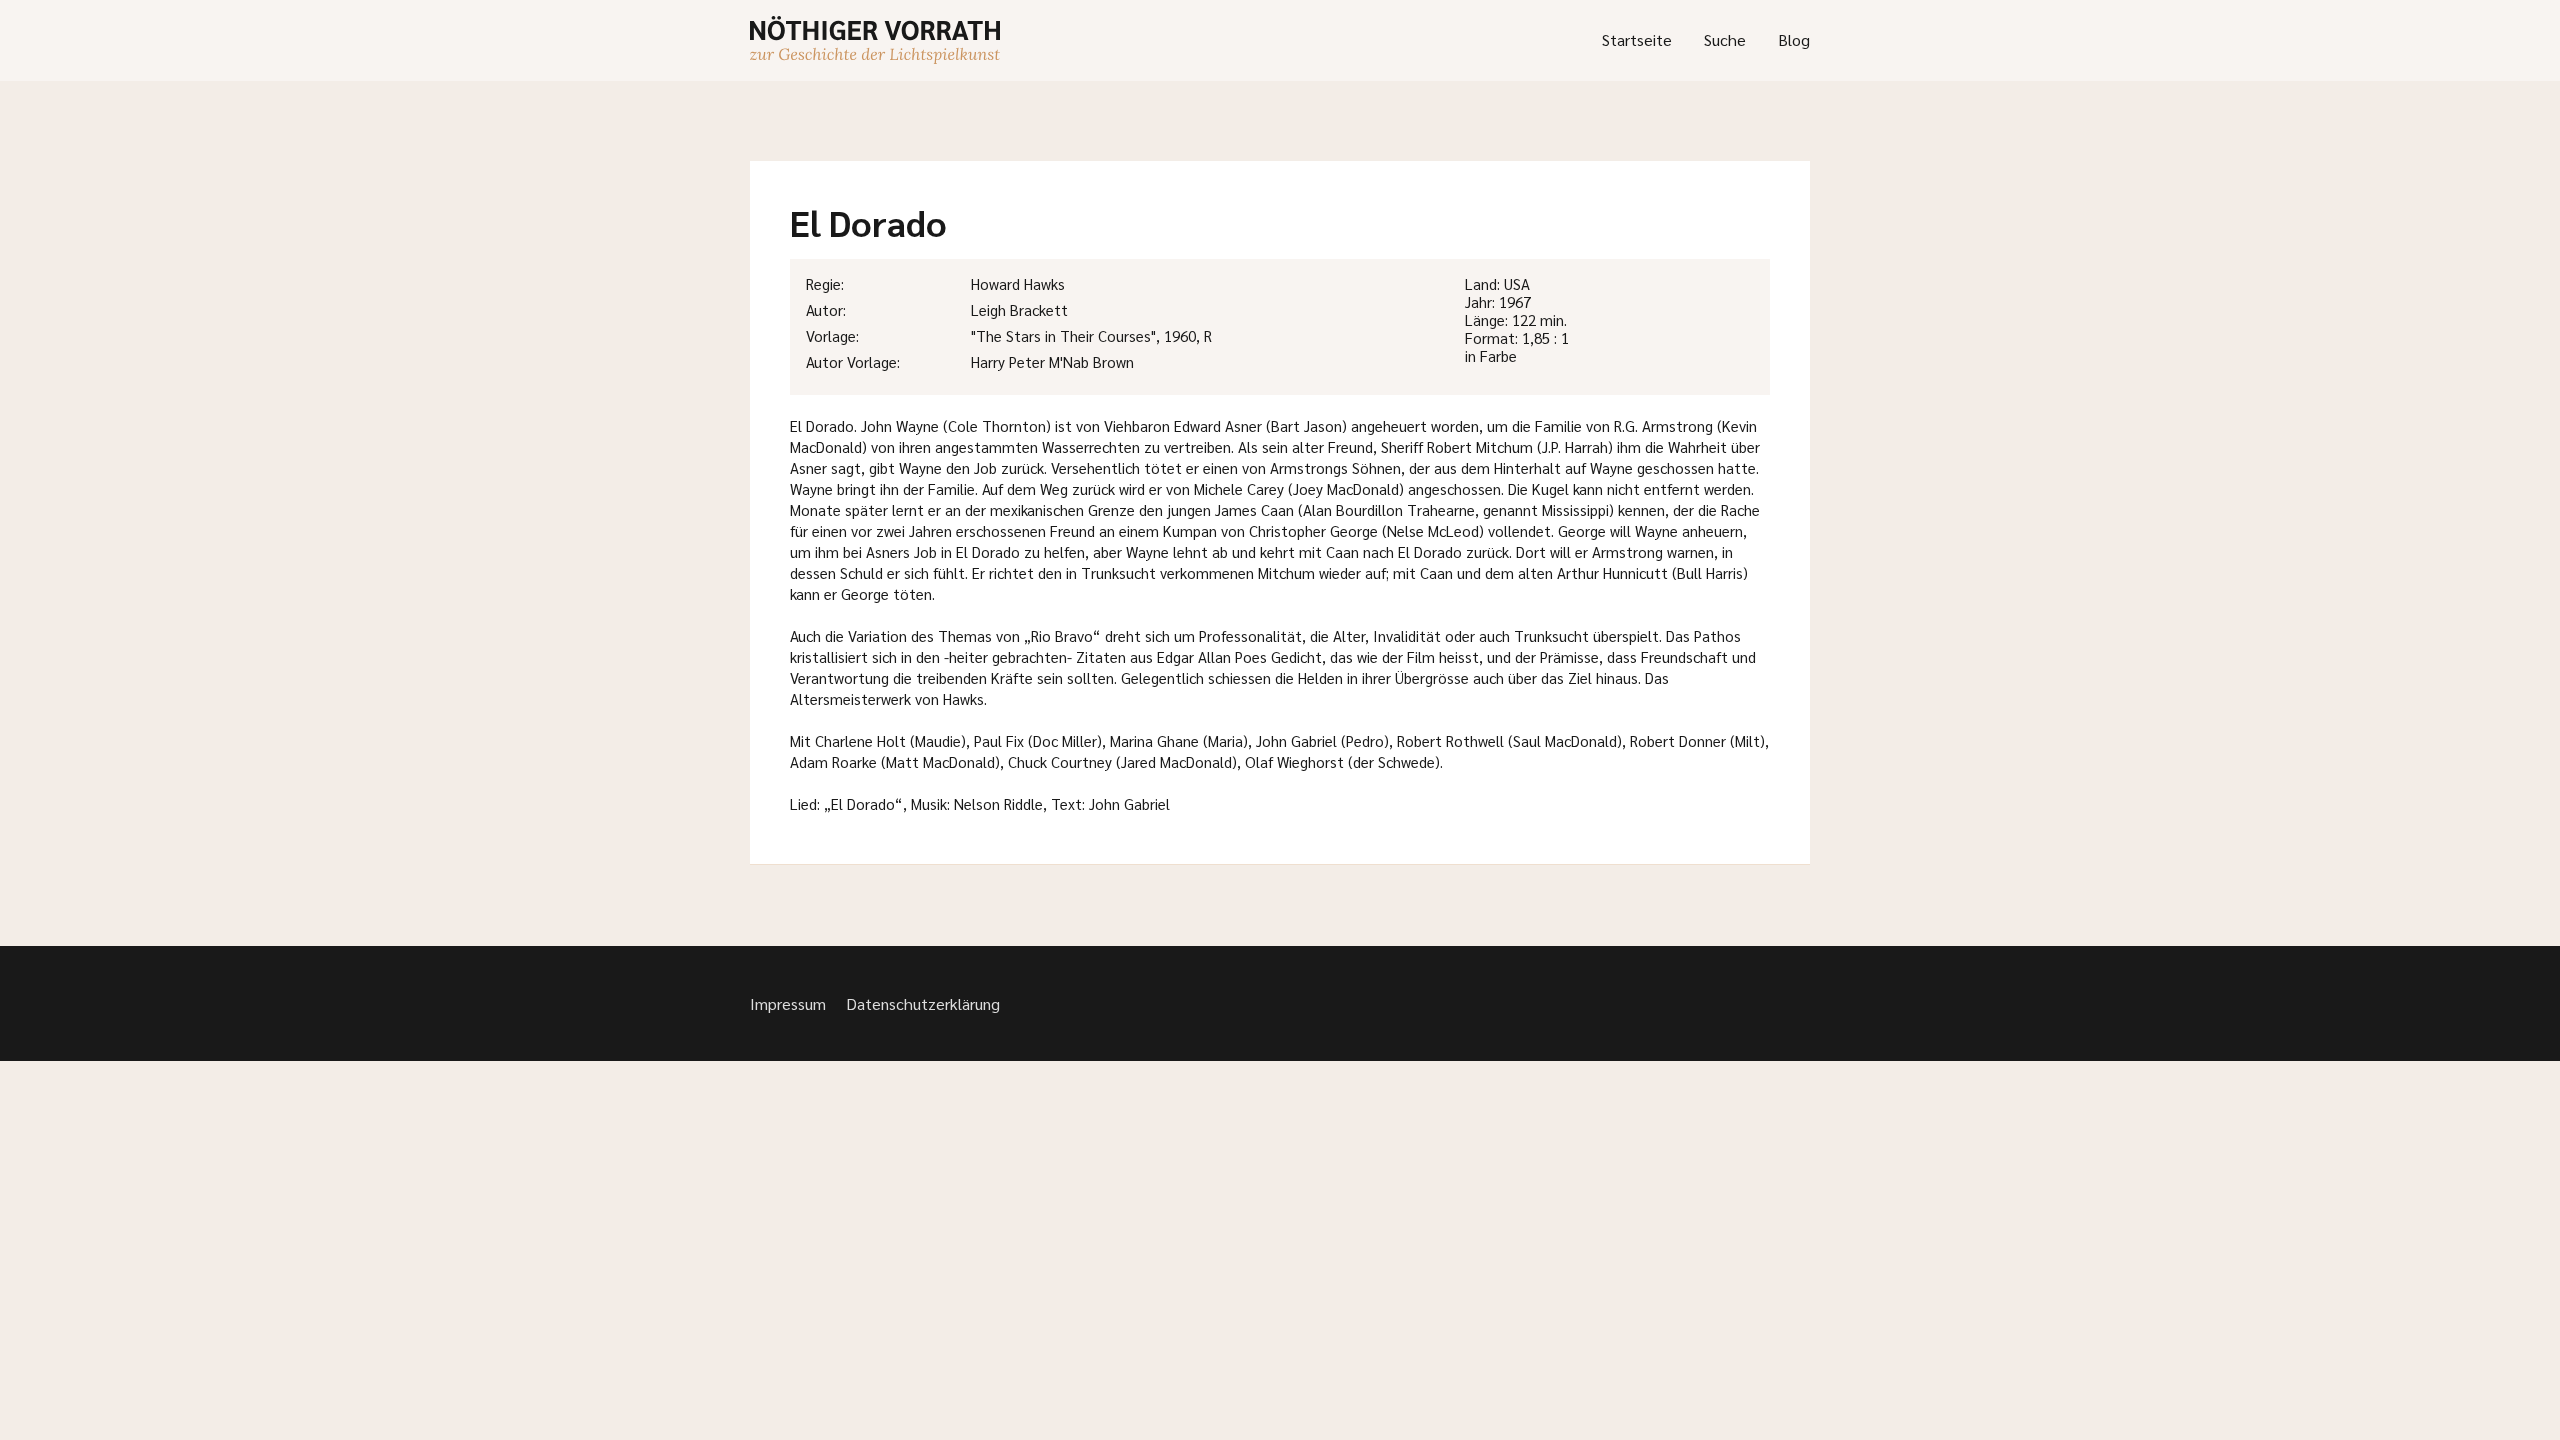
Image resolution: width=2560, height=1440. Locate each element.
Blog (1794, 39)
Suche (1725, 39)
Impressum (788, 1003)
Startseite (1637, 39)
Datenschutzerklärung (923, 1003)
